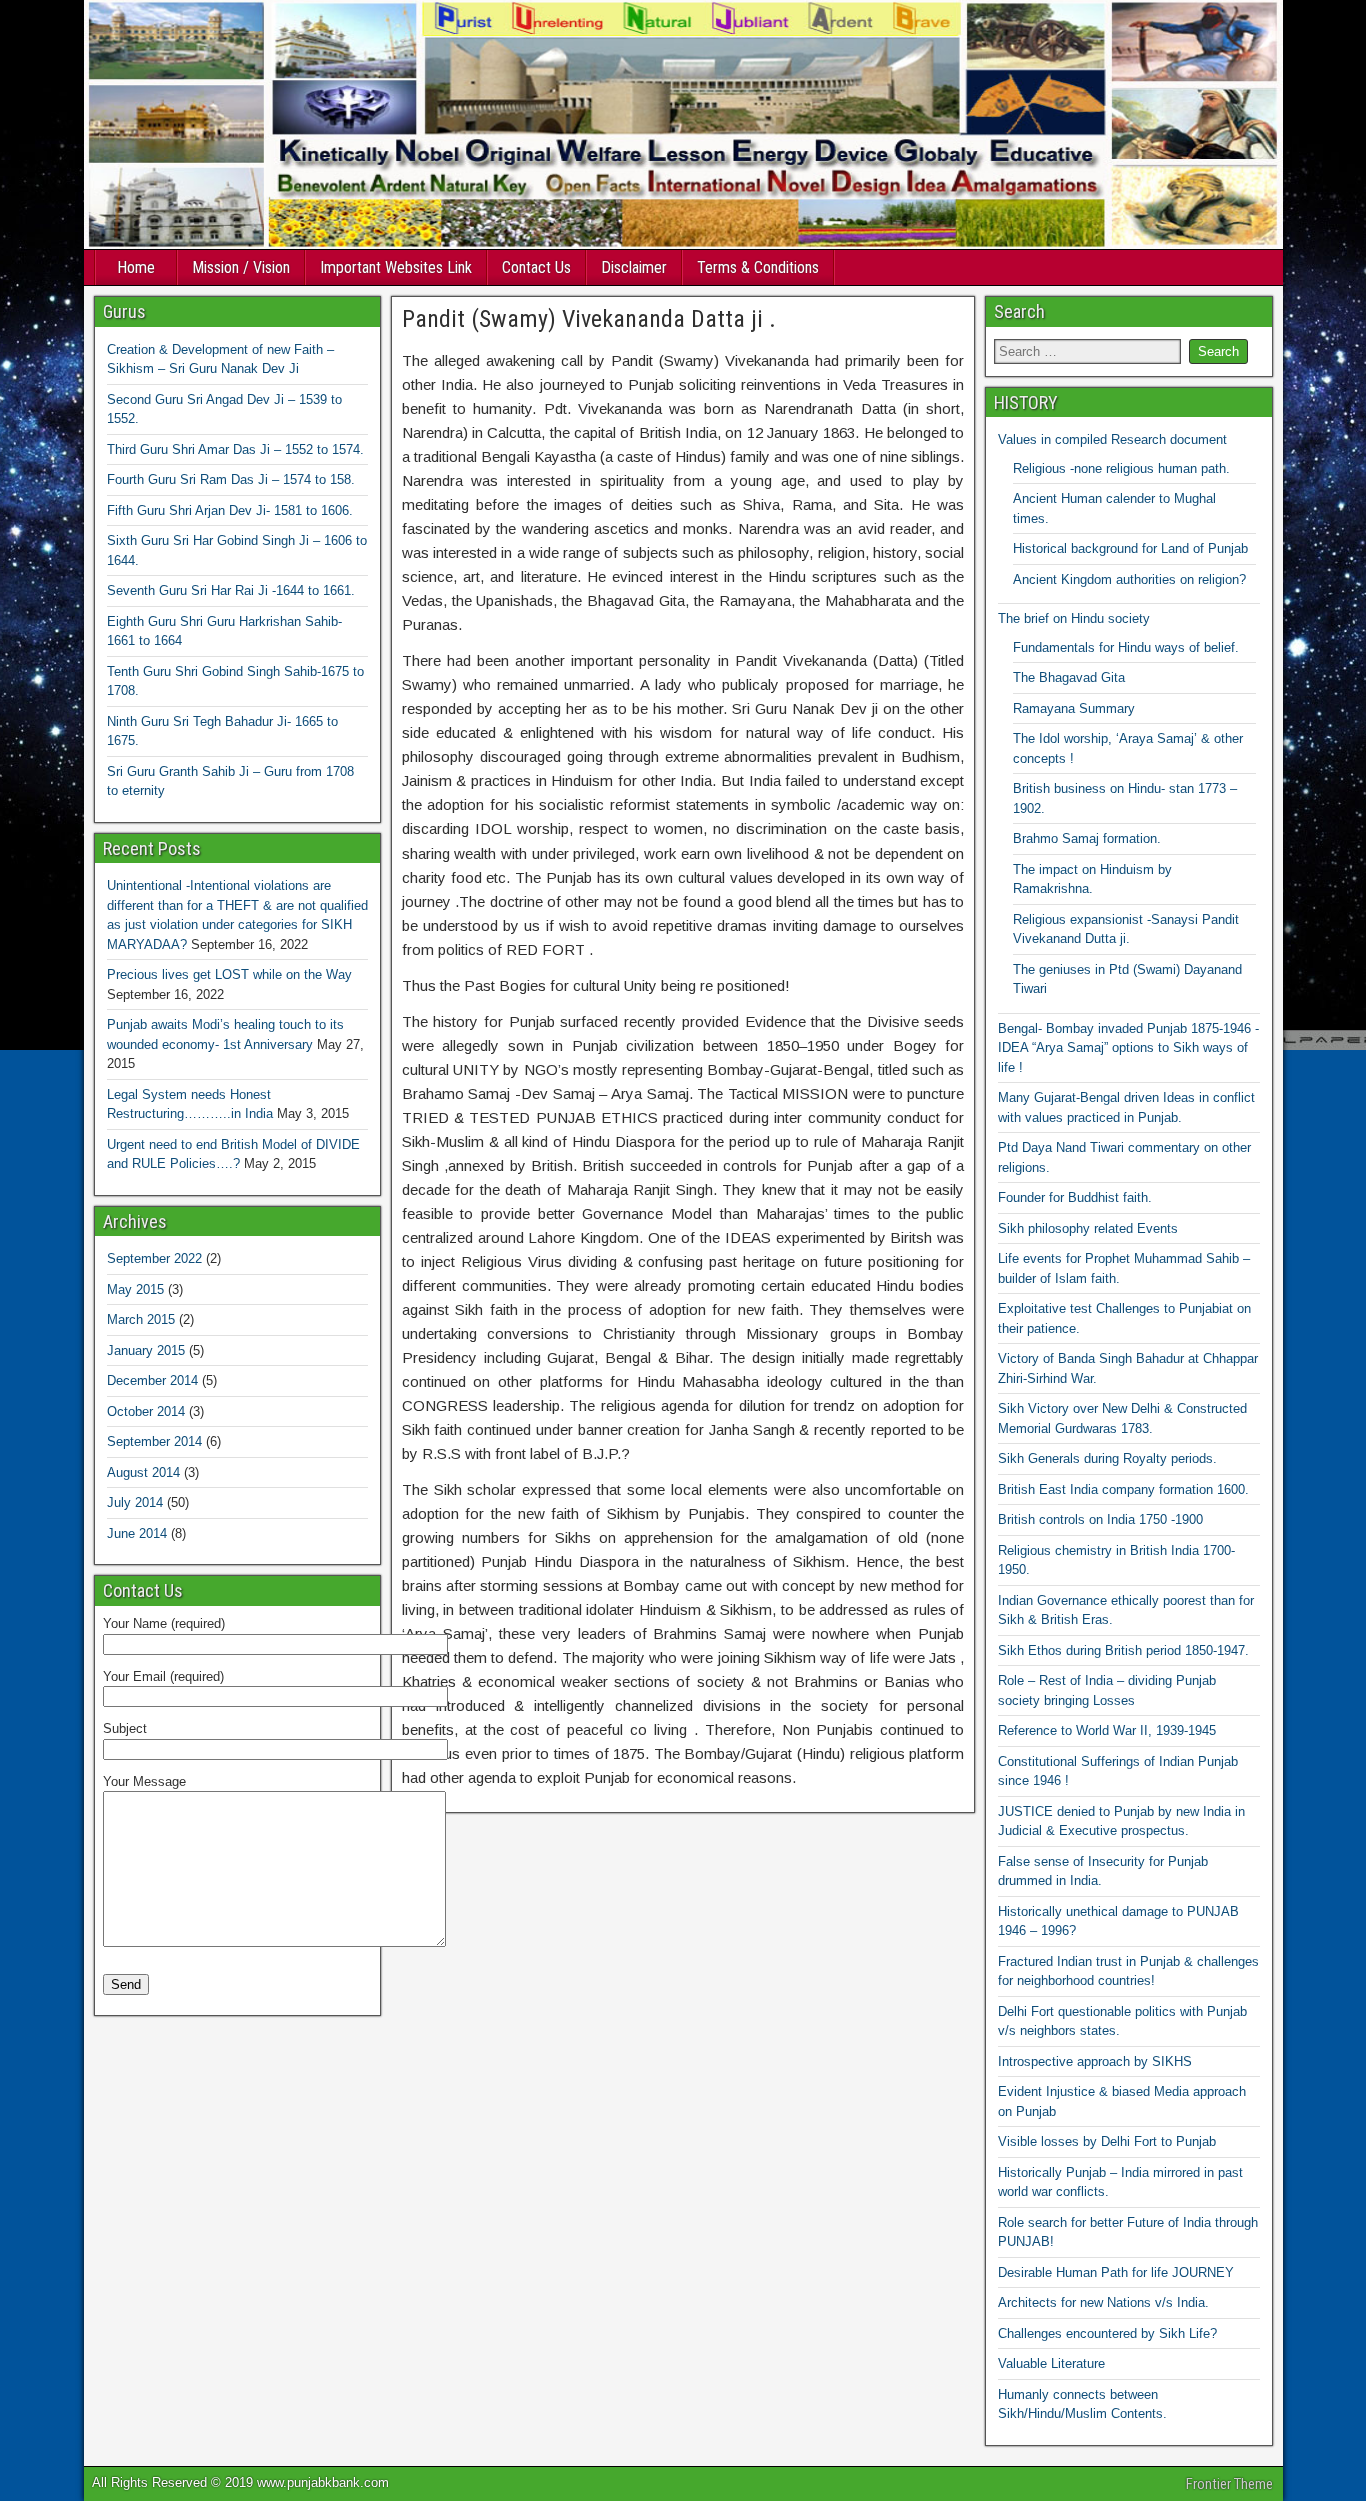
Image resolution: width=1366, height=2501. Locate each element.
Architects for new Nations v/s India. (1103, 2302)
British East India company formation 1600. (1123, 1489)
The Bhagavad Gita (1069, 677)
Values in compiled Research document (1112, 439)
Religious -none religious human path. (1121, 468)
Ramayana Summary (1074, 708)
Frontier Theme (1229, 2484)
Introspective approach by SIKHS (1095, 2061)
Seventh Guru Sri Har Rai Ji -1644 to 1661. (231, 590)
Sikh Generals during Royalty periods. (1107, 1458)
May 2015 (135, 1289)
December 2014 (152, 1380)
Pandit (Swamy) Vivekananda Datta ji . (589, 319)
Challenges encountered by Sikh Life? (1107, 2333)
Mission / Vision (241, 267)
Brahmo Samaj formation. (1087, 838)
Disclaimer (634, 267)
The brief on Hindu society (1074, 618)
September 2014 (154, 1441)
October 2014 (146, 1411)
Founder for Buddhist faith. (1075, 1197)
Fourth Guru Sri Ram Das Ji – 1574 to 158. (231, 479)
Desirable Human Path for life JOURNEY (1116, 2272)
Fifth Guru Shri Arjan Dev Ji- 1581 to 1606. (230, 510)
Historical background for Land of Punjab (1130, 548)
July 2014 (135, 1502)
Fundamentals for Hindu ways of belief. (1126, 647)
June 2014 (137, 1533)
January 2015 (146, 1350)
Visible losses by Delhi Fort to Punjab (1107, 2141)
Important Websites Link (396, 267)
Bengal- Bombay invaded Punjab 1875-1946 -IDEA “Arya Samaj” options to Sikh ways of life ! (1128, 1048)
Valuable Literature (1051, 2363)
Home (136, 267)
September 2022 (154, 1258)
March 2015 (141, 1319)
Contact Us (536, 267)
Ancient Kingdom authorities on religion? (1129, 579)
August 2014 (143, 1472)
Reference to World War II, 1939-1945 (1107, 1730)
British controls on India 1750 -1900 (1100, 1519)
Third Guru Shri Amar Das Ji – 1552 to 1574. (235, 449)
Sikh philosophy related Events (1088, 1228)
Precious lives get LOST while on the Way (229, 974)
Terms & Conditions (758, 267)
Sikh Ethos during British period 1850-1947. (1123, 1650)
